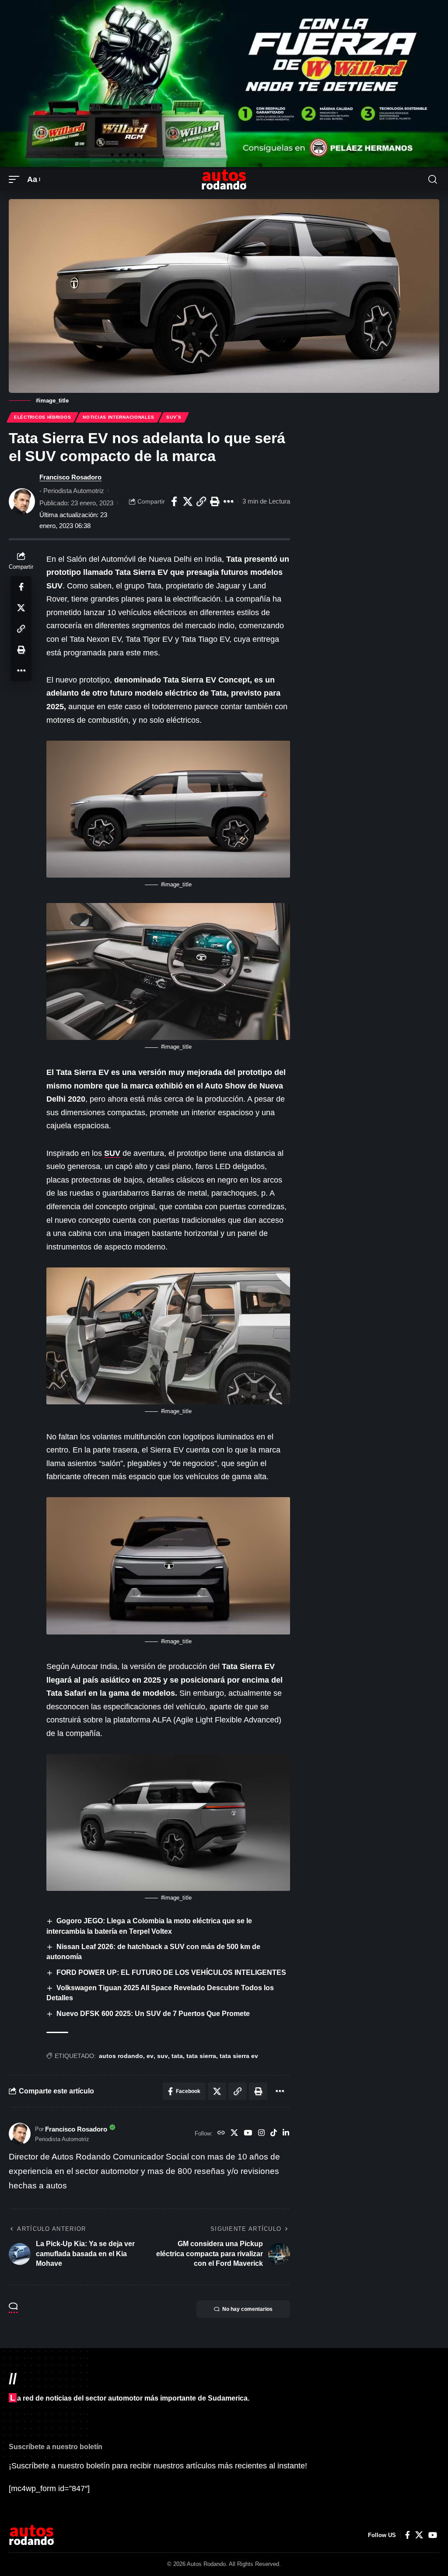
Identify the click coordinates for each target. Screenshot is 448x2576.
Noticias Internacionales (119, 417)
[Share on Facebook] (174, 501)
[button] (16, 180)
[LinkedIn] (286, 2134)
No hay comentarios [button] (247, 2309)
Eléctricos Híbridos (42, 417)
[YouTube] (248, 2134)
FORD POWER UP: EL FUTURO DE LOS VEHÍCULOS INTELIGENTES (171, 1972)
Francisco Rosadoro (70, 477)
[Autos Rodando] (224, 179)
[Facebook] (408, 2535)
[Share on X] (188, 501)
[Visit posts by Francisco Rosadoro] (22, 501)
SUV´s (174, 417)
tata (177, 2056)
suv (163, 2056)
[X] (234, 2134)
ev (150, 2056)
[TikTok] (274, 2134)
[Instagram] (261, 2134)
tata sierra (201, 2056)
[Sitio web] (221, 2134)
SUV (112, 1153)
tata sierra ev (239, 2056)
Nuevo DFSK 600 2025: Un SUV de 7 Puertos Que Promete (153, 2014)
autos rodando (121, 2056)
